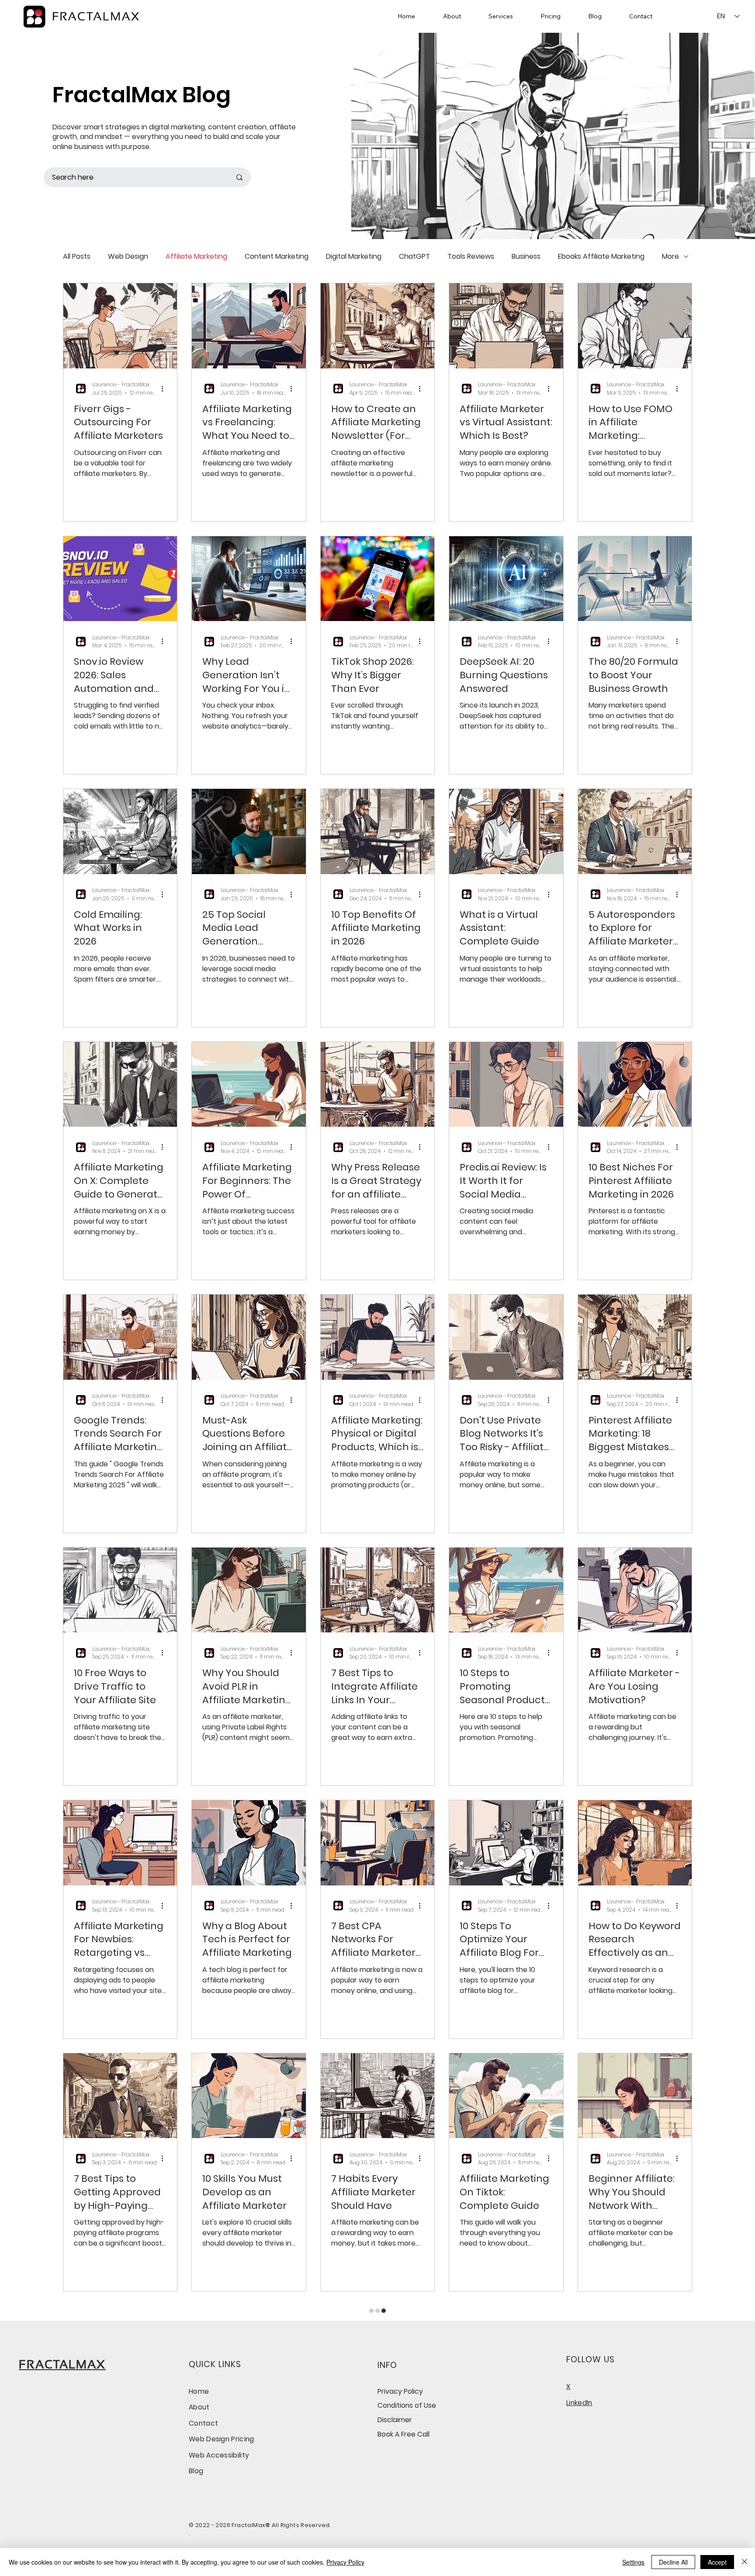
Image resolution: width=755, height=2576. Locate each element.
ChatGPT (414, 257)
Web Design (128, 257)
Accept (717, 2562)
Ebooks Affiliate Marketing (601, 257)
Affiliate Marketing (196, 257)
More (670, 257)
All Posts (77, 257)
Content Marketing (277, 257)
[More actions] (165, 389)
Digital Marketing (354, 257)
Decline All (673, 2562)
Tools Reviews (471, 257)
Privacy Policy (345, 2562)
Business (526, 257)
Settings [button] (633, 2562)
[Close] (745, 2562)
